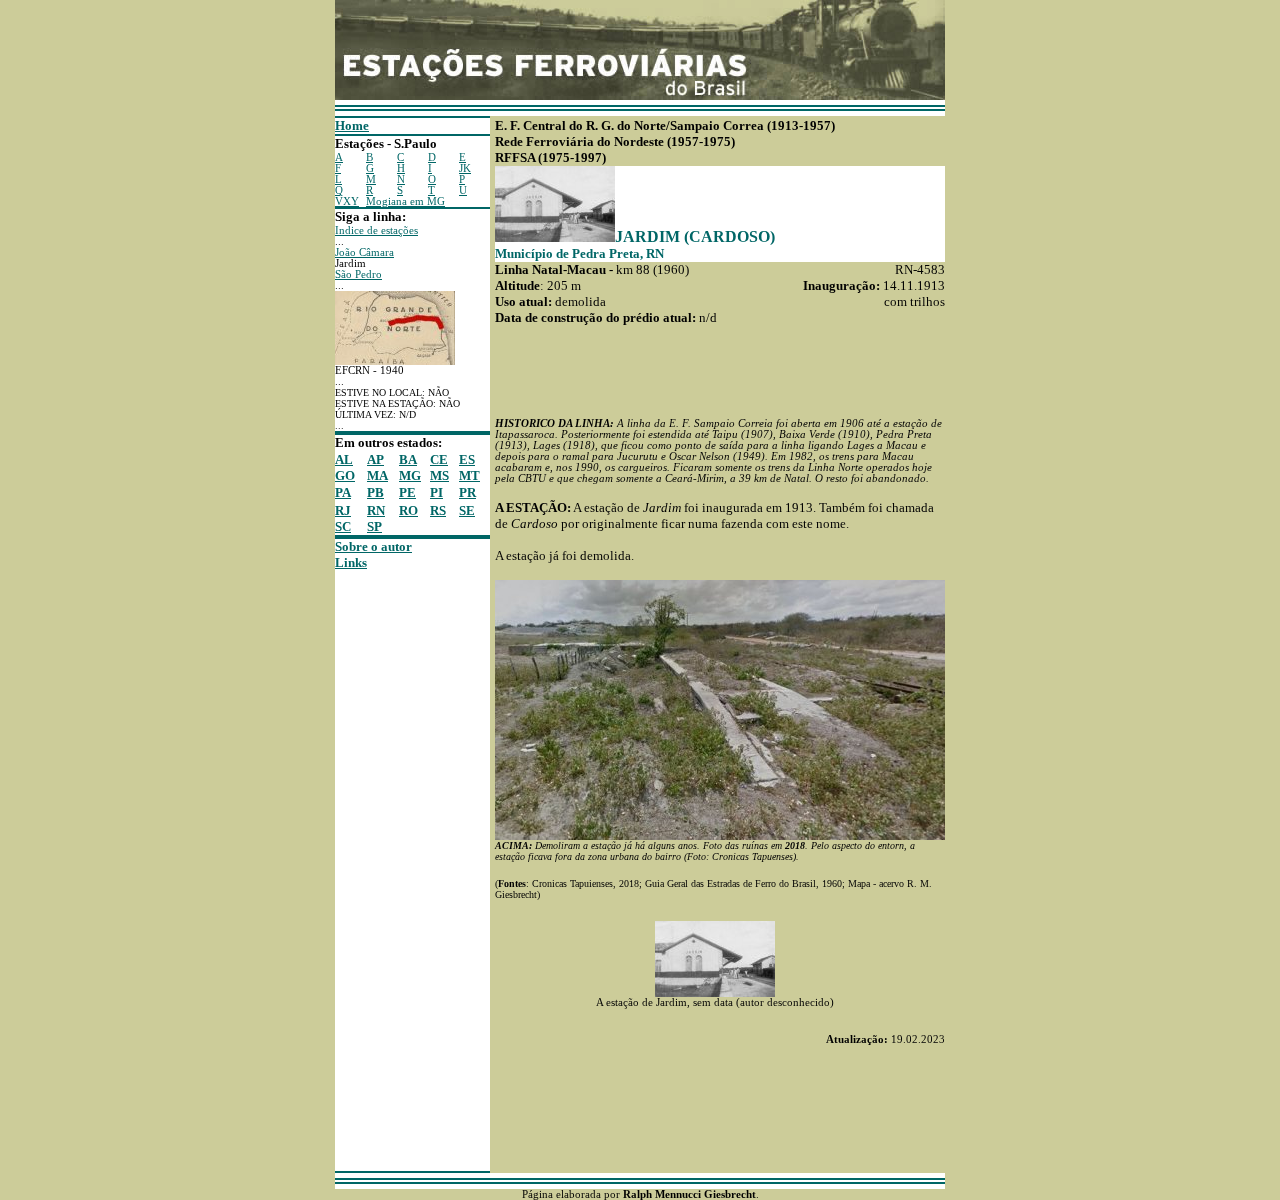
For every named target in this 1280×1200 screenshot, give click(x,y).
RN (376, 510)
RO (408, 510)
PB (375, 492)
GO (345, 475)
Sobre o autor (373, 546)
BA (408, 459)
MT (469, 475)
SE (467, 510)
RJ (343, 510)
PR (467, 492)
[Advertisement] (395, 871)
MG (410, 475)
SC (343, 526)
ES (467, 459)
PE (407, 492)
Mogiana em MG (405, 201)
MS (439, 475)
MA (377, 475)
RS (438, 510)
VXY (347, 201)
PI (436, 492)
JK (465, 168)
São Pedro (358, 274)
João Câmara (364, 252)
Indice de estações (376, 230)
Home (352, 125)
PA (343, 492)
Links (351, 562)
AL (344, 459)
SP (374, 526)
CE (439, 459)
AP (375, 459)
